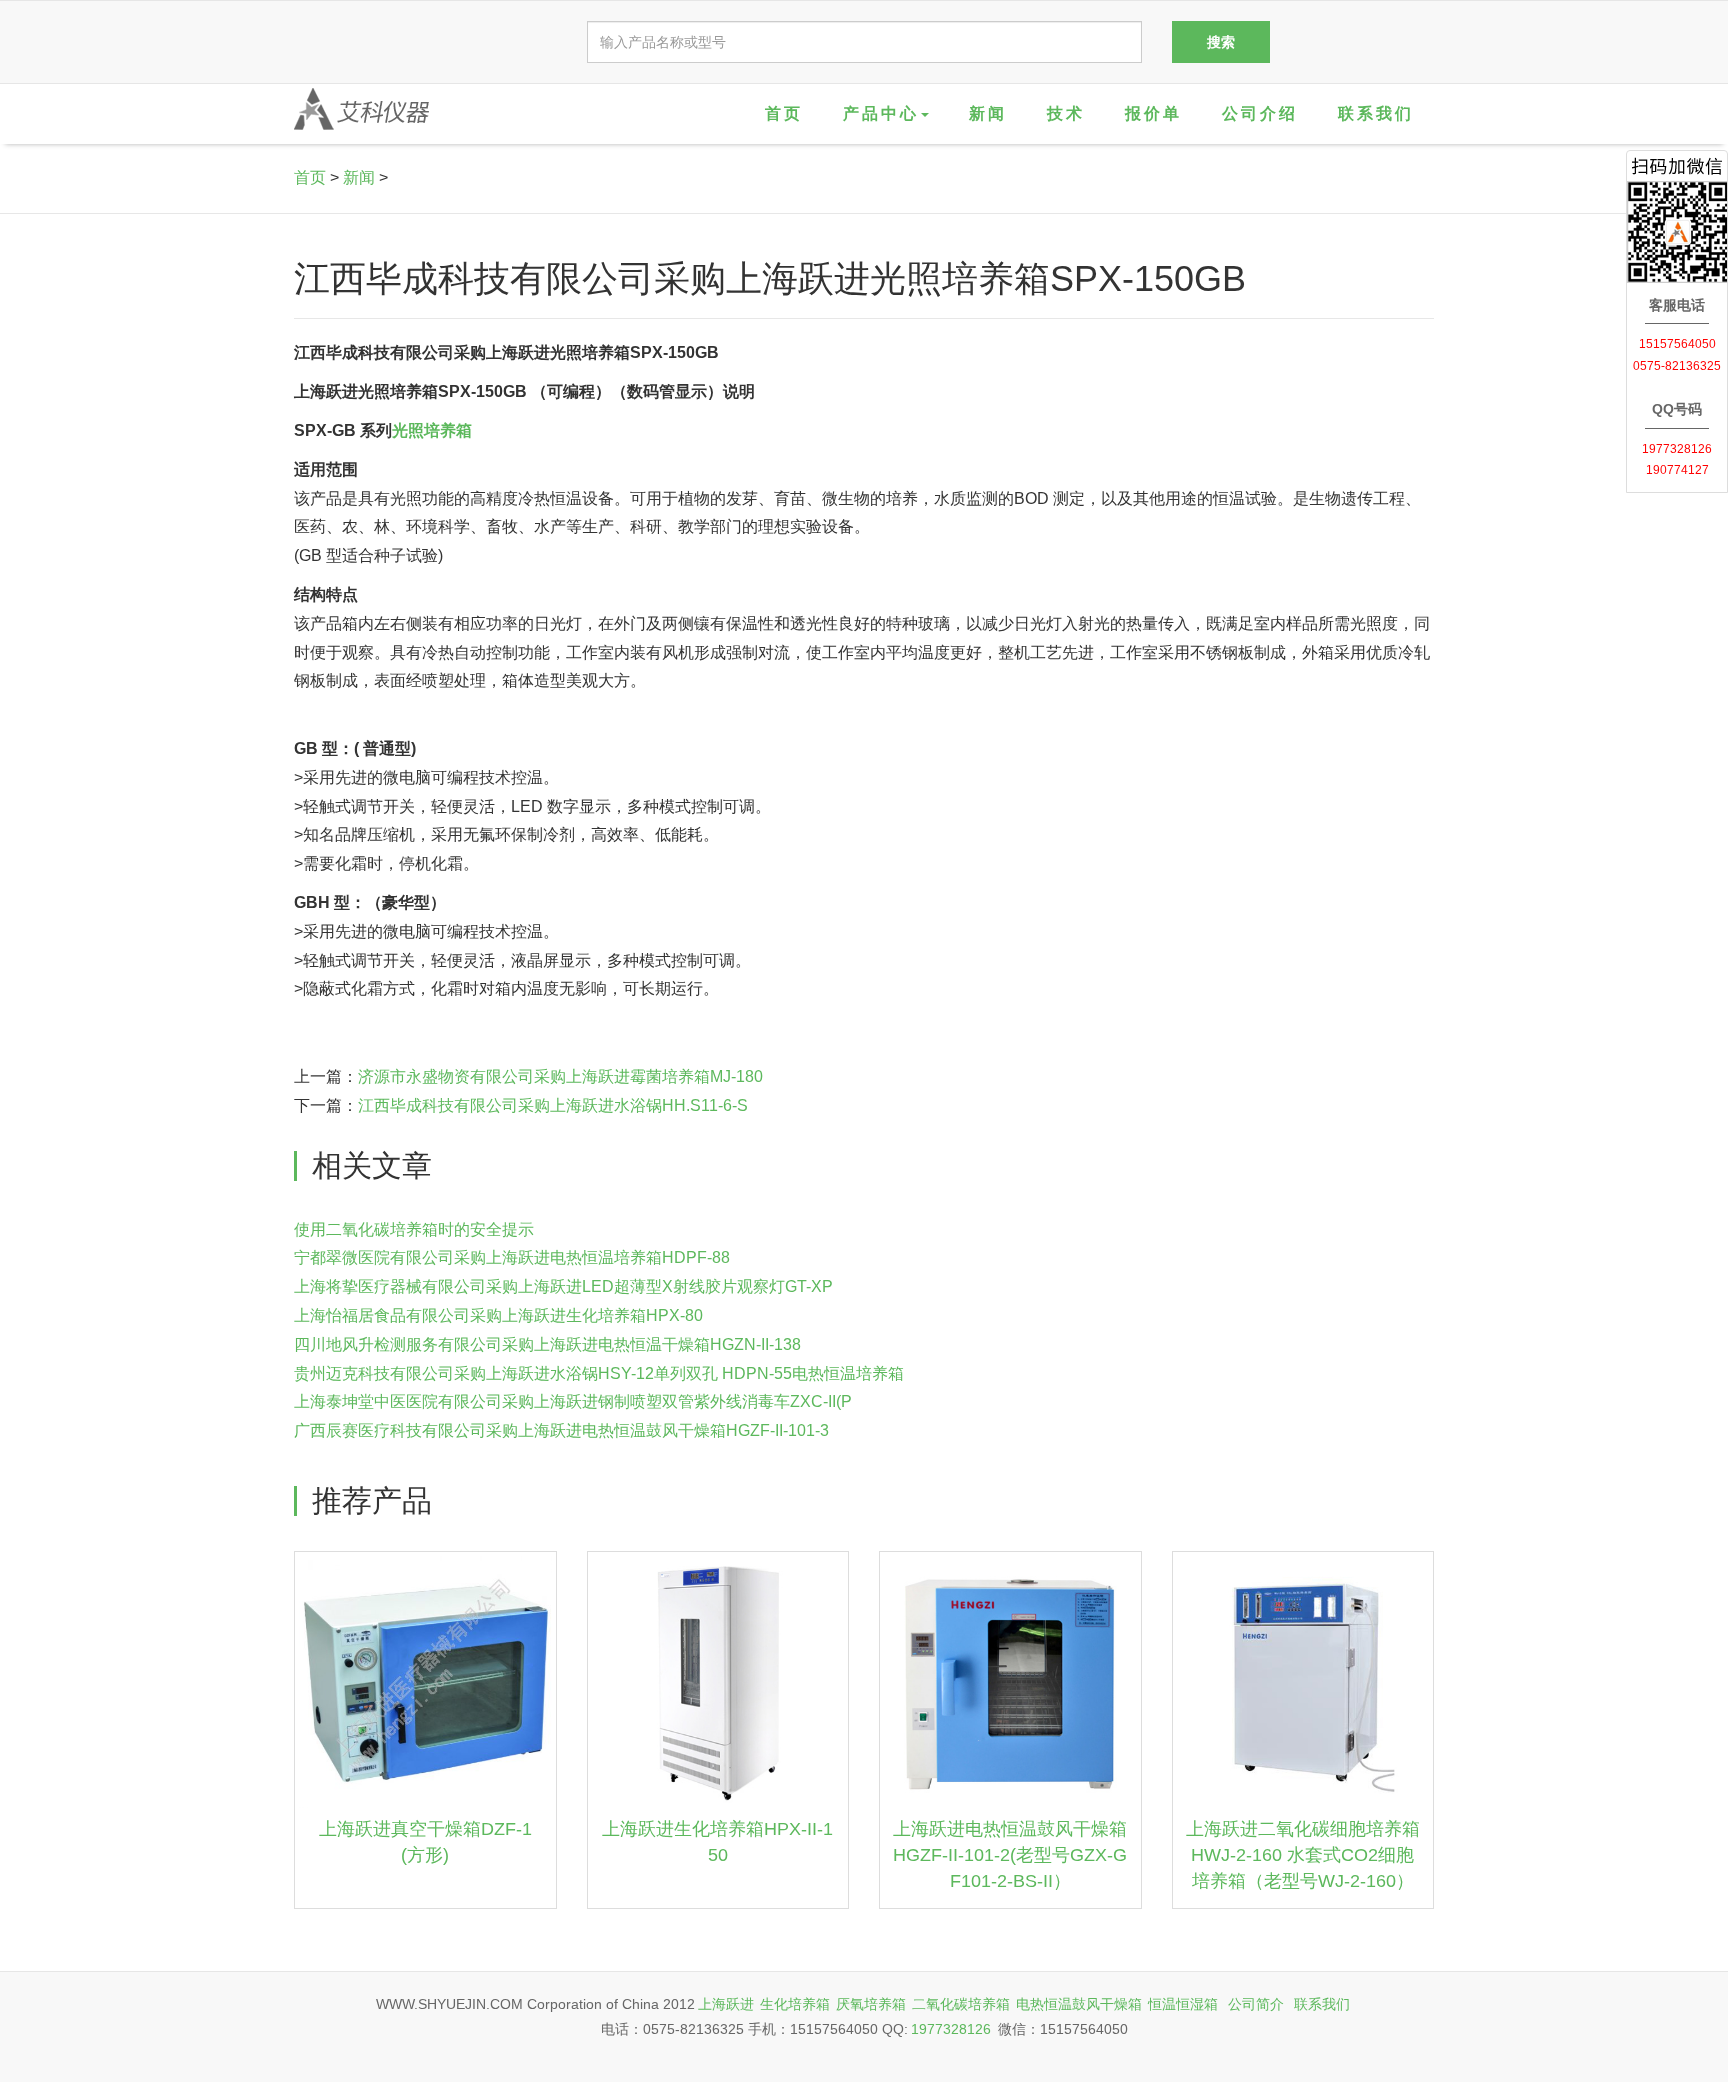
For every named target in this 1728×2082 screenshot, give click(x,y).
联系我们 (1376, 113)
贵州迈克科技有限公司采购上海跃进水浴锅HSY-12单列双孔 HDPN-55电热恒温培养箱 (599, 1373)
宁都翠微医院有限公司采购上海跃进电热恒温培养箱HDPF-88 (512, 1257)
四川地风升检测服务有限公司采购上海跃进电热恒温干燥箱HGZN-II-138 (547, 1344)
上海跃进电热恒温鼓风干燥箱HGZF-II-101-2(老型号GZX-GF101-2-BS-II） (1010, 1854)
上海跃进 (726, 2004)
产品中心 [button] (881, 113)
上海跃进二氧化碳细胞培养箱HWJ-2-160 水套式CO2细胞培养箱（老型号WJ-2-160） (1303, 1854)
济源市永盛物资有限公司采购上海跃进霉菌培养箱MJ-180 (560, 1076)
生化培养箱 (795, 2004)
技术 (1066, 113)
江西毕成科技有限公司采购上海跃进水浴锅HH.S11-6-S (553, 1105)
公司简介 (1256, 2004)
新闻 (988, 113)
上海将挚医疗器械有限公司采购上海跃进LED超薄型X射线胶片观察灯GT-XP (563, 1286)
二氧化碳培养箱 (961, 2004)
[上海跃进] (361, 109)
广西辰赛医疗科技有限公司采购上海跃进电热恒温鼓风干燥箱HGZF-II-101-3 (561, 1430)
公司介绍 (1260, 113)
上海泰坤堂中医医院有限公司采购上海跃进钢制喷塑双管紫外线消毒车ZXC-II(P (573, 1401)
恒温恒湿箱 (1183, 2004)
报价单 (1153, 113)
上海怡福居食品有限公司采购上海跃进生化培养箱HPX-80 (498, 1315)
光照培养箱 (432, 430)
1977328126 (951, 2029)
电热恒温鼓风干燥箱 (1079, 2004)
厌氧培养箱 (871, 2004)
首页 (784, 113)
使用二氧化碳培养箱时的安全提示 (414, 1229)
